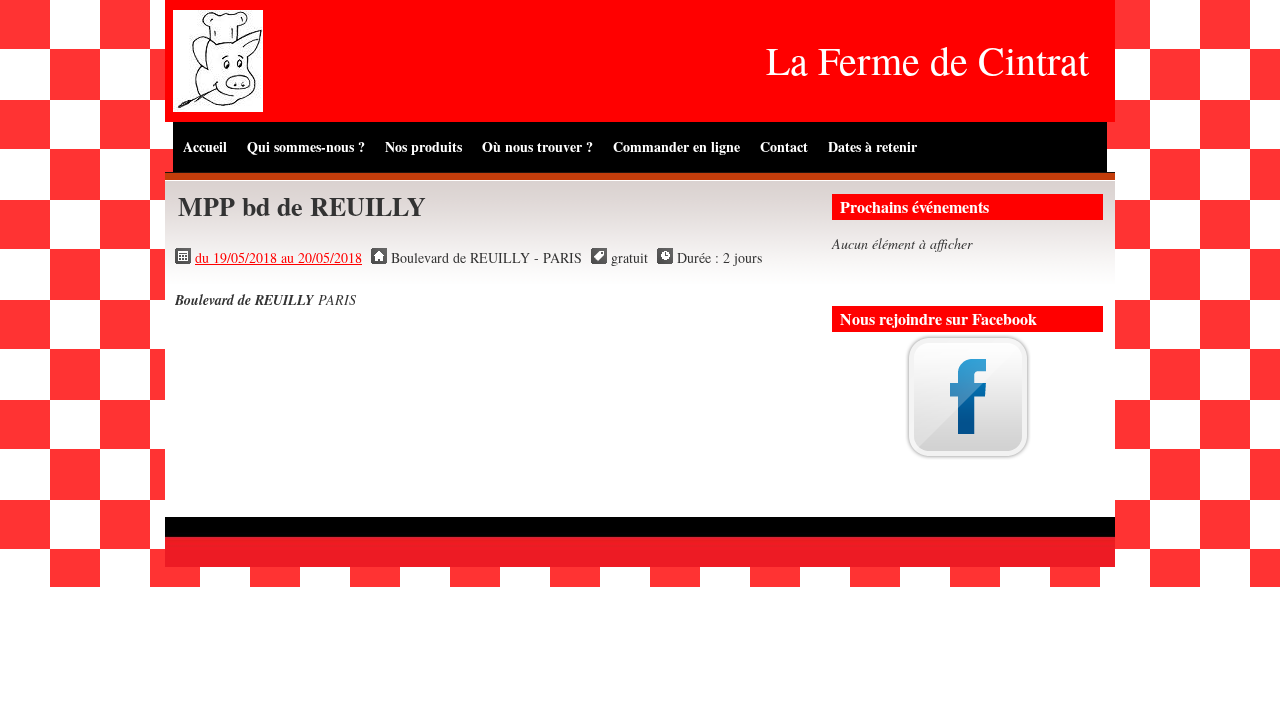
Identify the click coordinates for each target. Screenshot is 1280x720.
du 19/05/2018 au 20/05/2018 (278, 257)
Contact (784, 146)
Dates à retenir (872, 146)
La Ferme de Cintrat (927, 59)
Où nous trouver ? (537, 146)
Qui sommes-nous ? (306, 146)
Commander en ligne (676, 146)
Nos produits (423, 146)
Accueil (205, 146)
